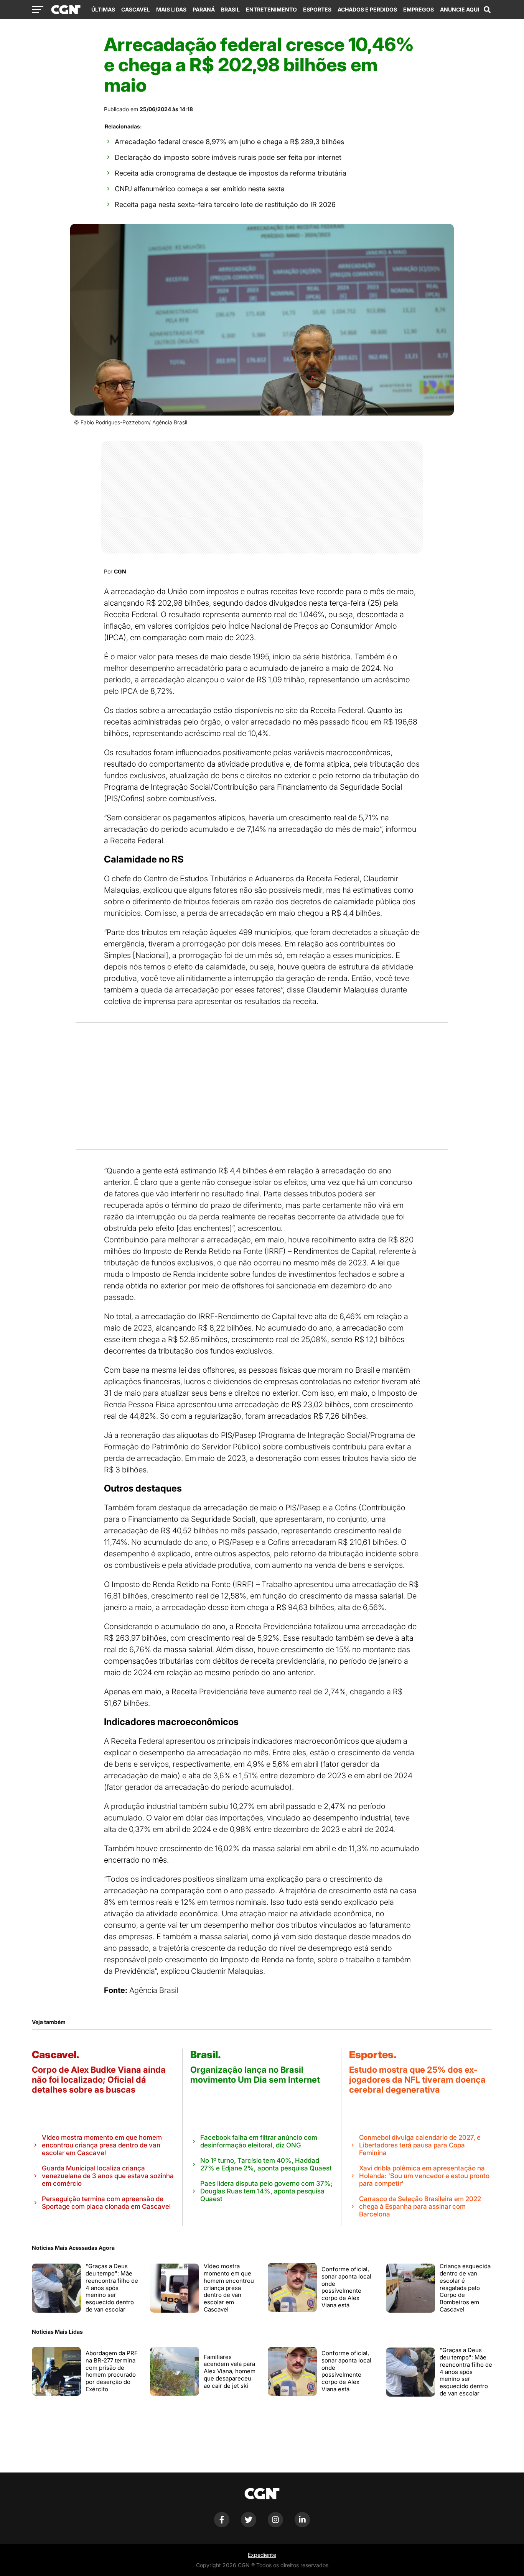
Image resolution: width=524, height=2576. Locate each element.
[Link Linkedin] (302, 2525)
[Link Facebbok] (222, 2525)
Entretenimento (271, 9)
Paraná (204, 9)
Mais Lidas (171, 9)
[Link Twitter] (249, 2525)
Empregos (419, 9)
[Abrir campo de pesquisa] (487, 10)
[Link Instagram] (275, 2525)
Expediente (262, 2555)
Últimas (103, 9)
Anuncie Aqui (460, 9)
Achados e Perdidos (367, 9)
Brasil (230, 9)
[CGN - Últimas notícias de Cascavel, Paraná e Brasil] (66, 10)
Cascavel (136, 9)
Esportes (317, 9)
